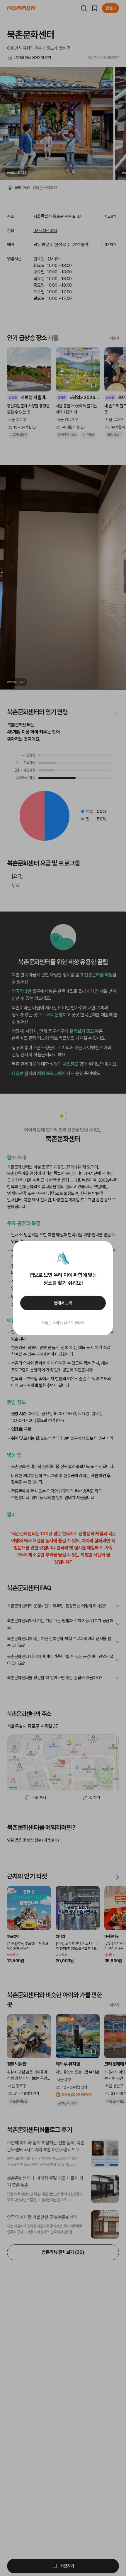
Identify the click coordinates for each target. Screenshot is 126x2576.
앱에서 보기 (63, 1303)
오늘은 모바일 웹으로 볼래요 (63, 1323)
